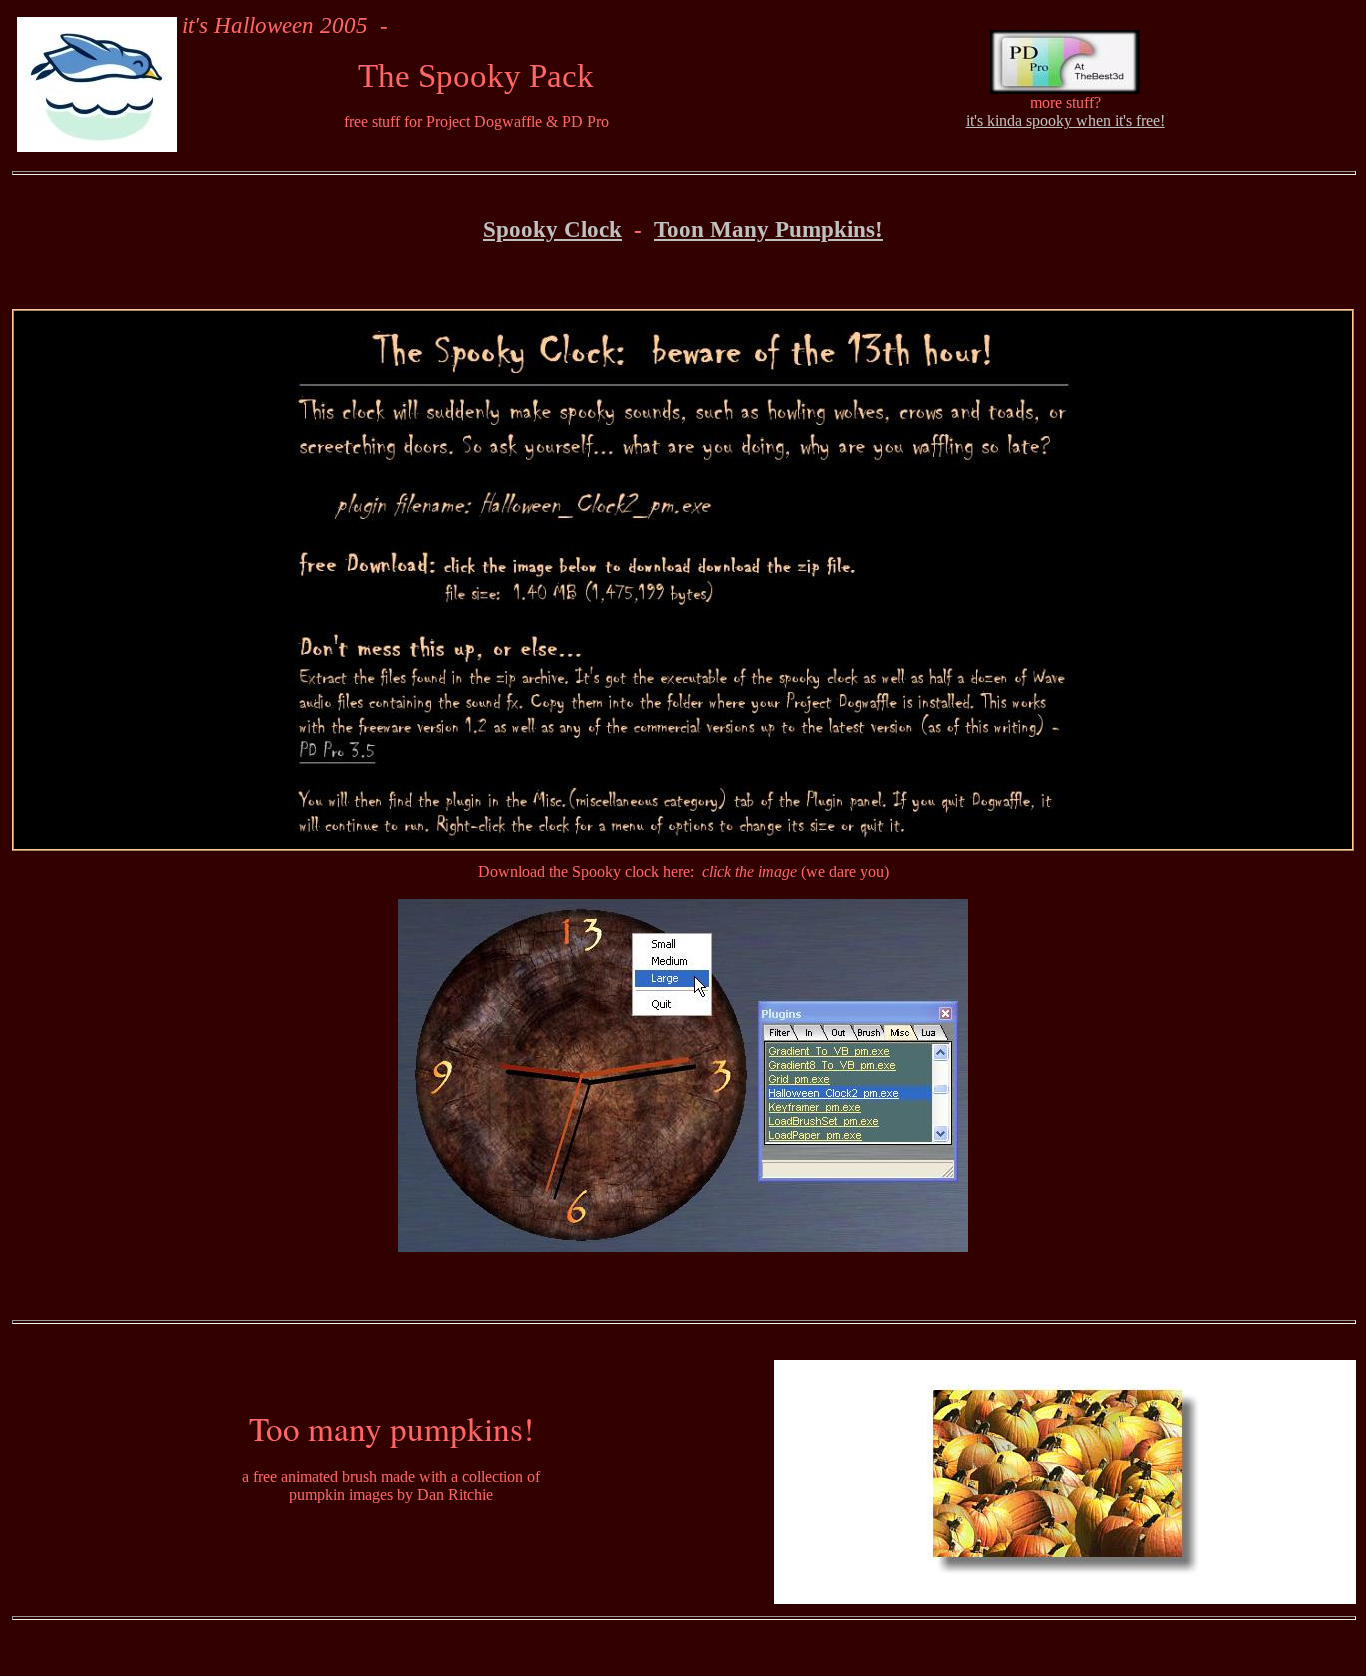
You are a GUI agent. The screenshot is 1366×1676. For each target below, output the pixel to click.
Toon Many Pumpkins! (768, 229)
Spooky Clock (552, 229)
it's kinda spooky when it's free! (1065, 120)
